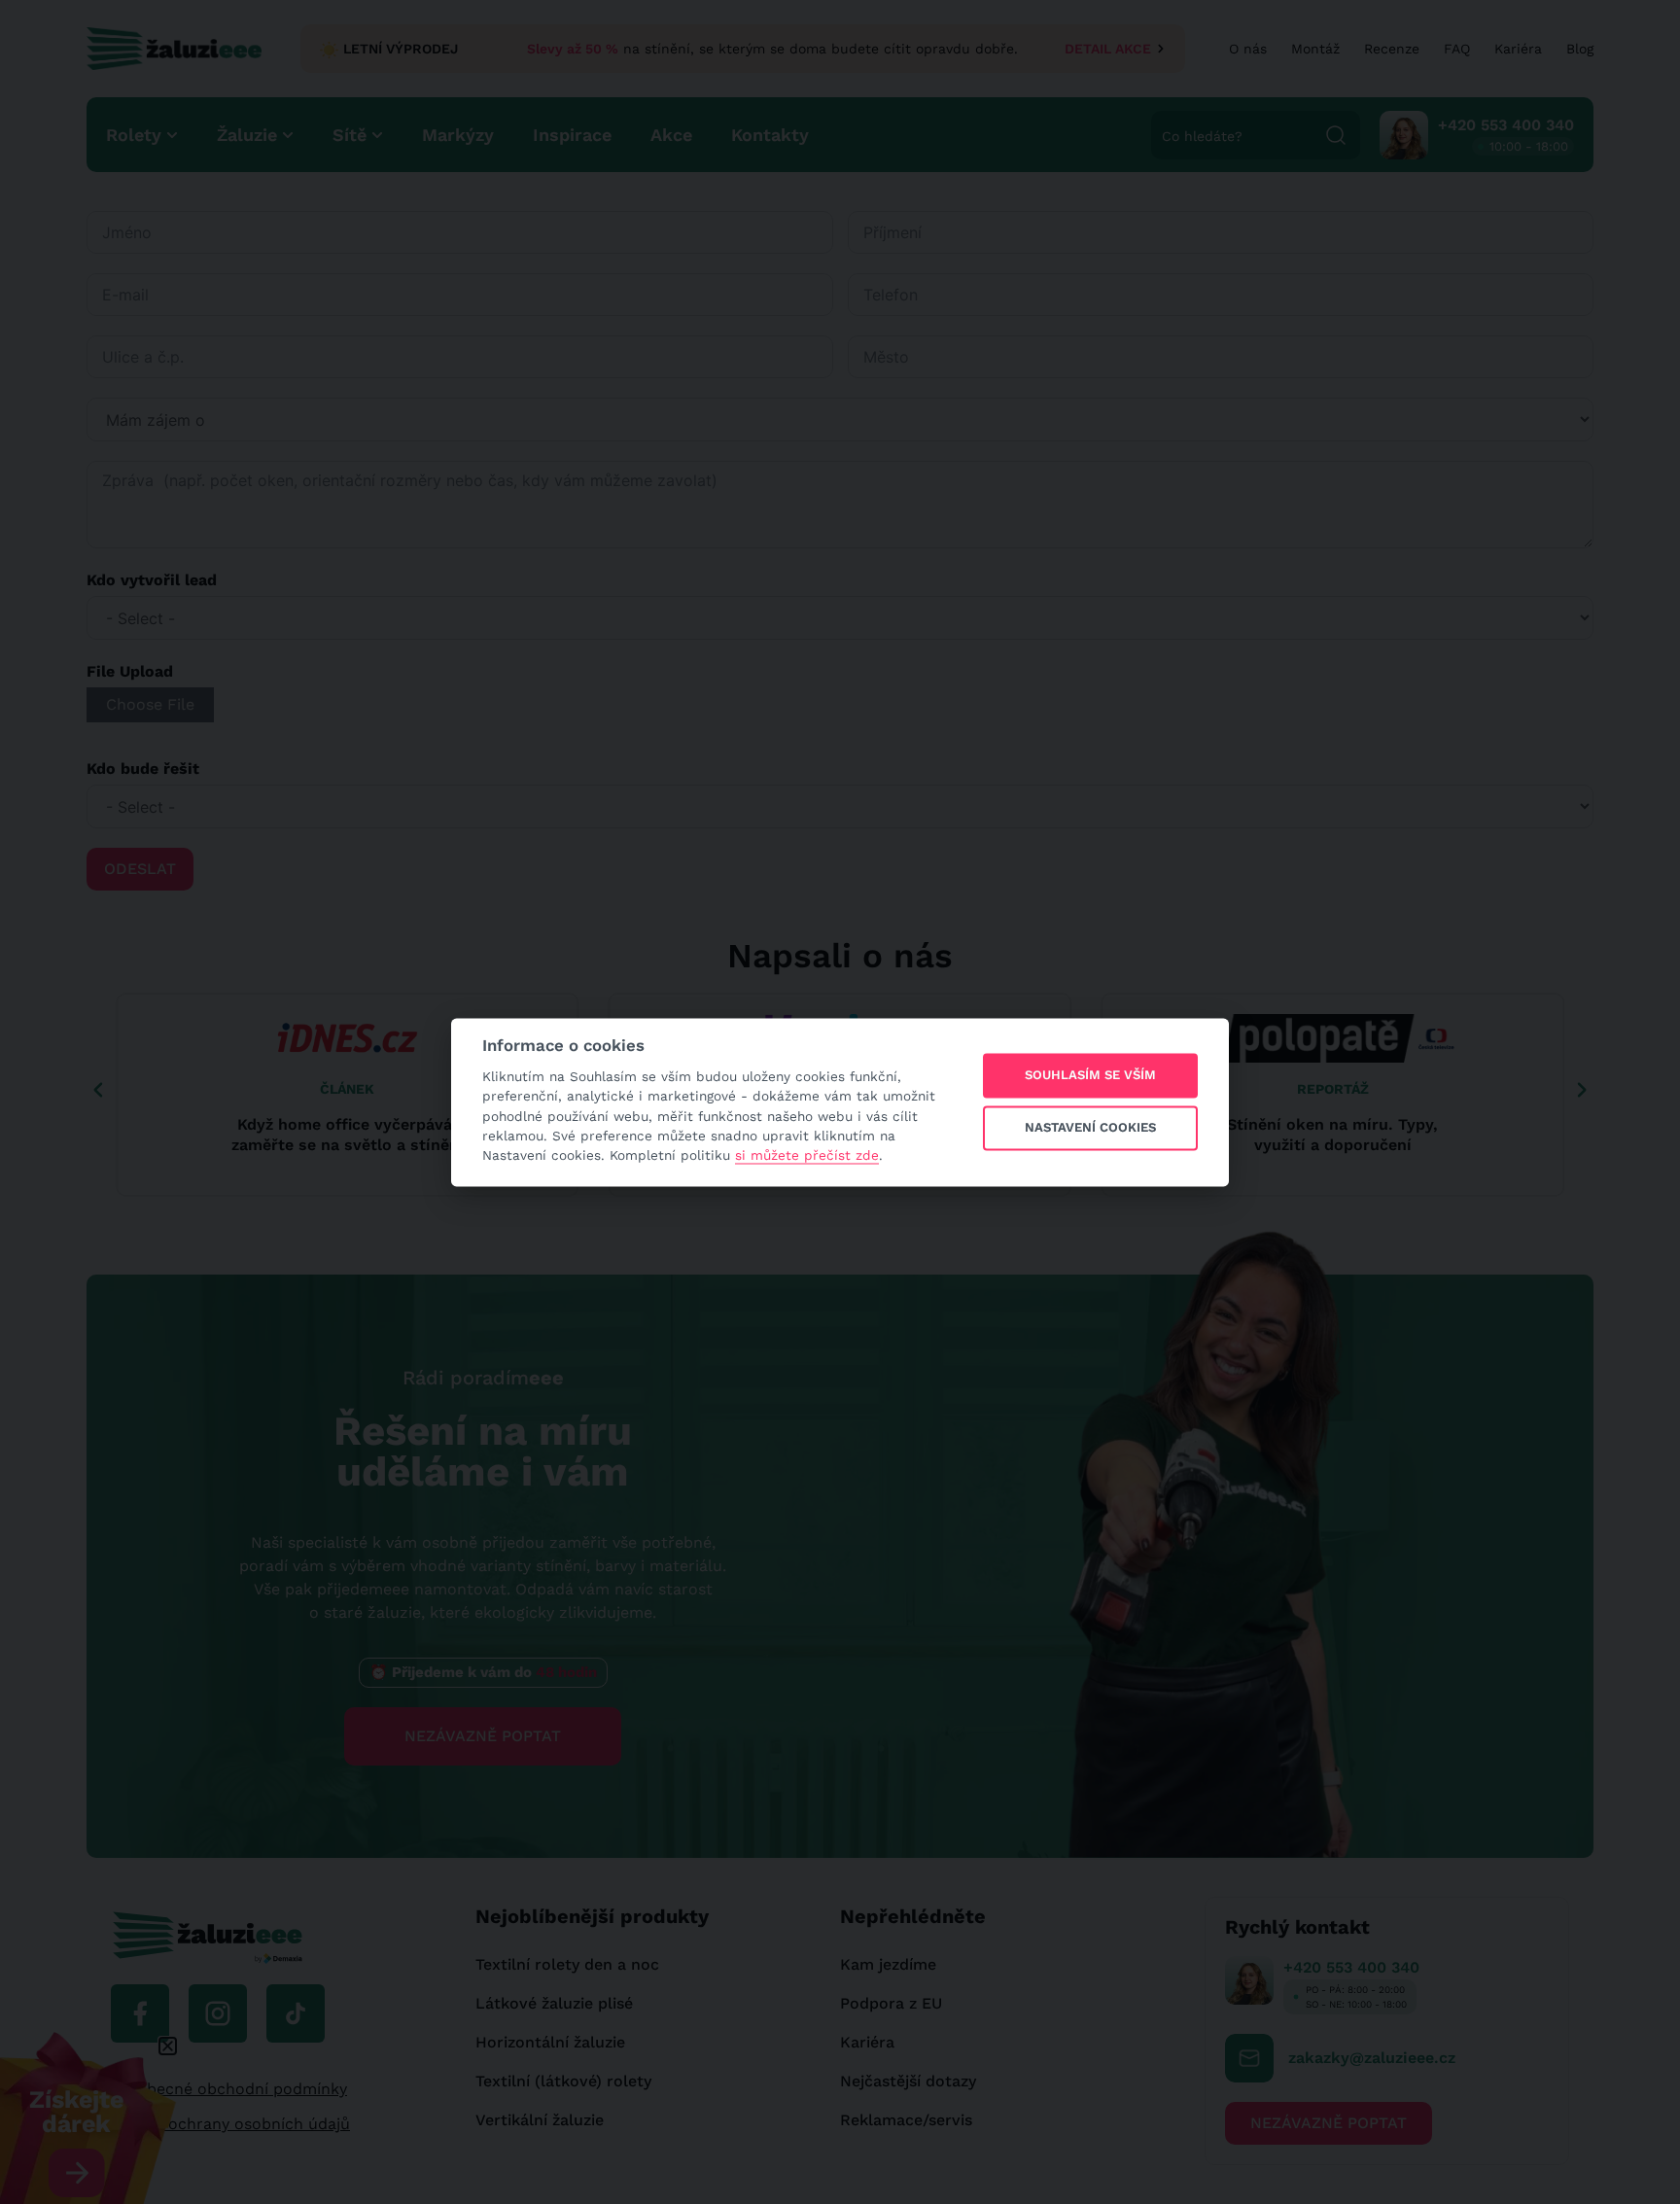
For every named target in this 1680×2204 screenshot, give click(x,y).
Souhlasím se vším (1090, 1076)
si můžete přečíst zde (807, 1156)
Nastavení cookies (1090, 1128)
